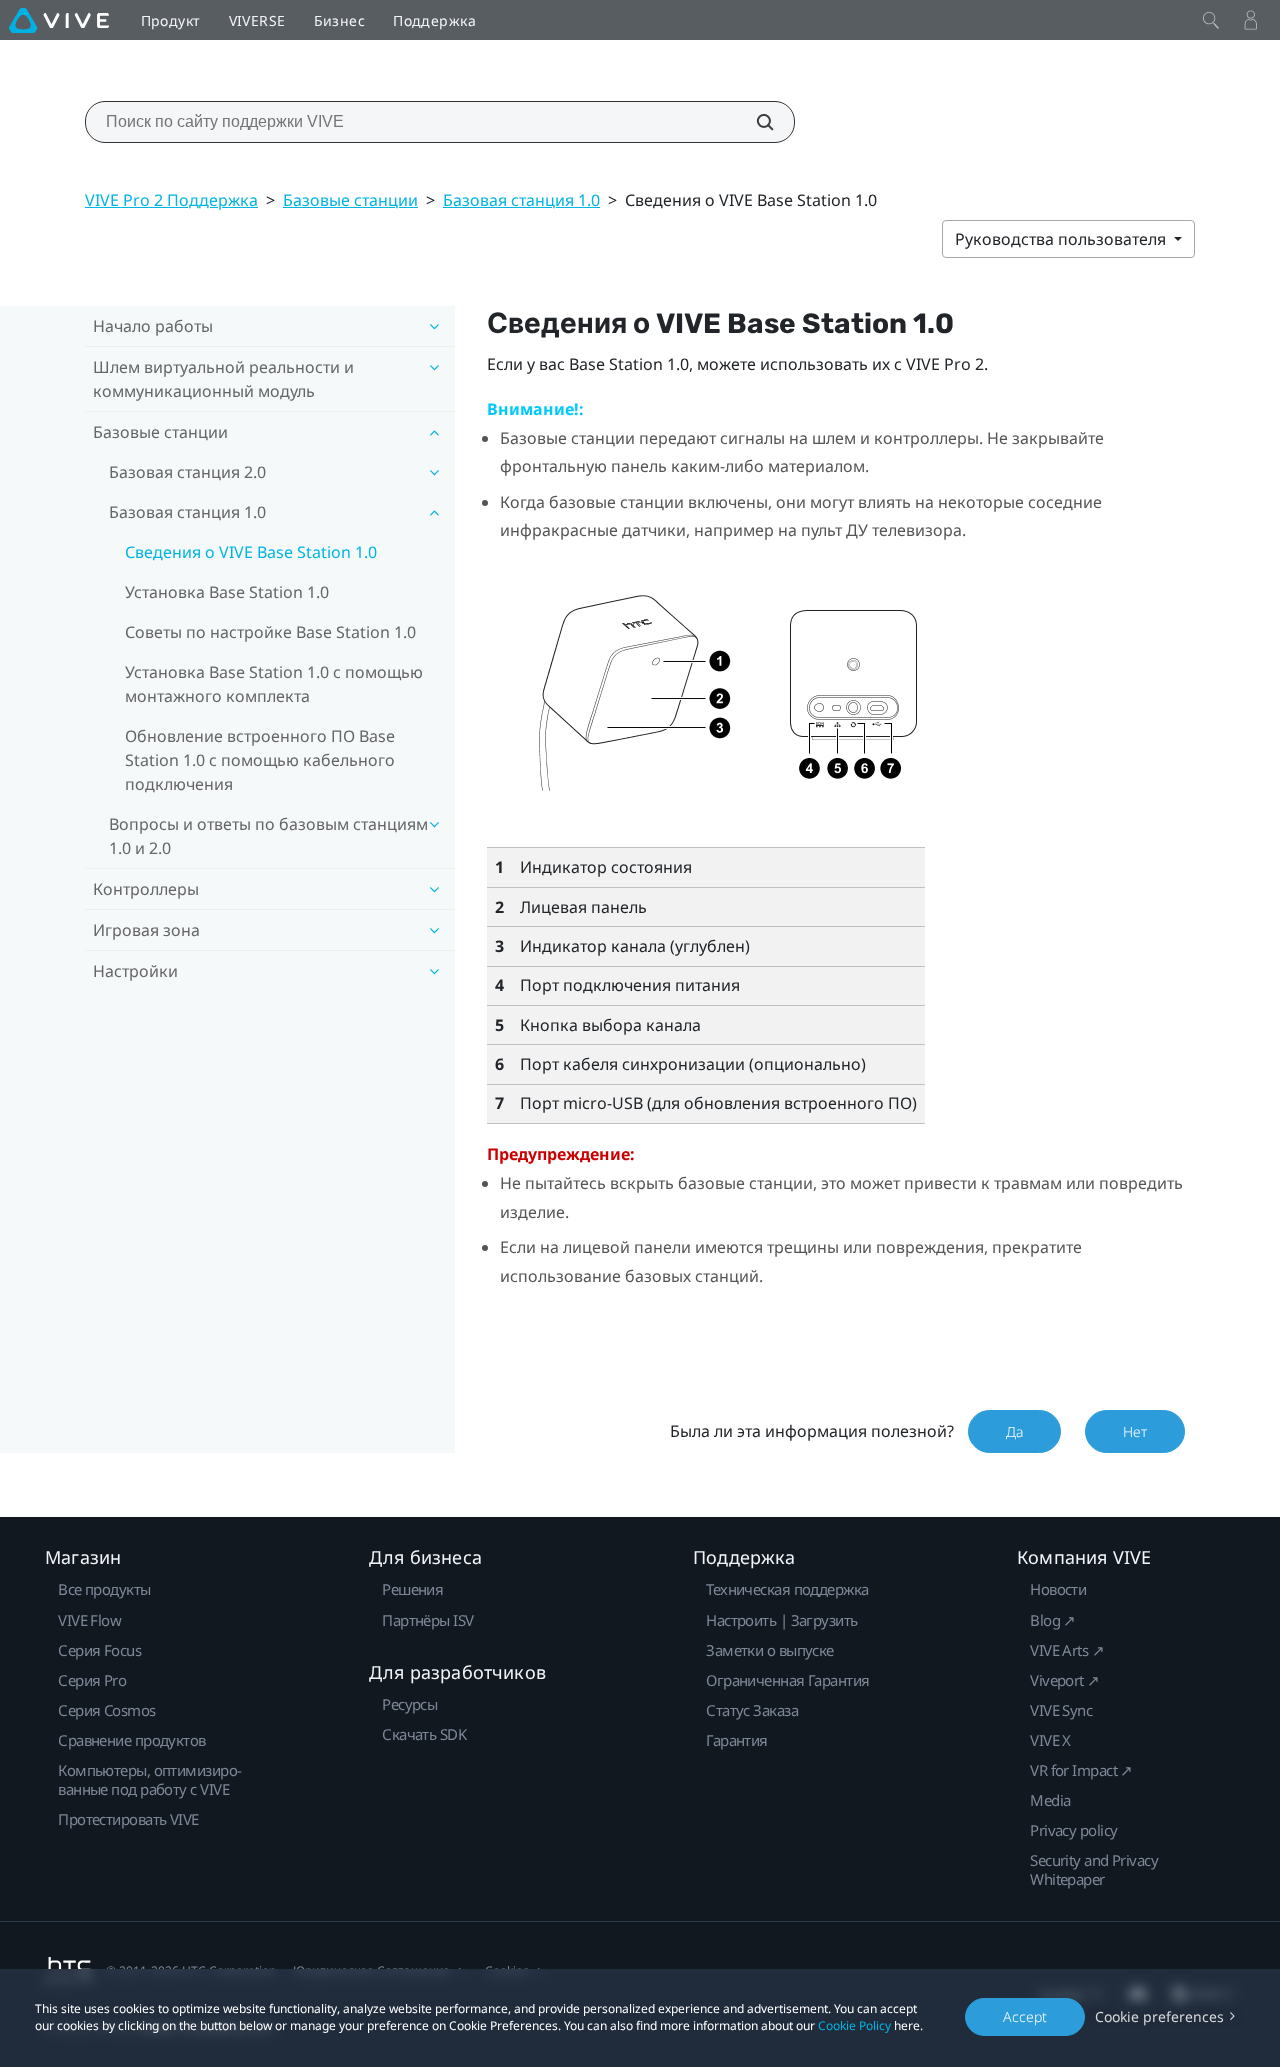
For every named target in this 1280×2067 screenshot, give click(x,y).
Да (1014, 1431)
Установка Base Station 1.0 (227, 592)
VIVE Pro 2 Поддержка (171, 200)
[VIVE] (59, 20)
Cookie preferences (1159, 2016)
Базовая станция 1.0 (521, 200)
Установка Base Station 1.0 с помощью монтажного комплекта (274, 684)
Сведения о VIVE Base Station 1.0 (251, 552)
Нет (1135, 1431)
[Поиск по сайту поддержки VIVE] (754, 122)
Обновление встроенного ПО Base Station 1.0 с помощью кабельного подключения (260, 760)
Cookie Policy (854, 2025)
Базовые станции (350, 200)
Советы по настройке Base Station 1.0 (270, 632)
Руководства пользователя (1062, 239)
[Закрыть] (1211, 20)
